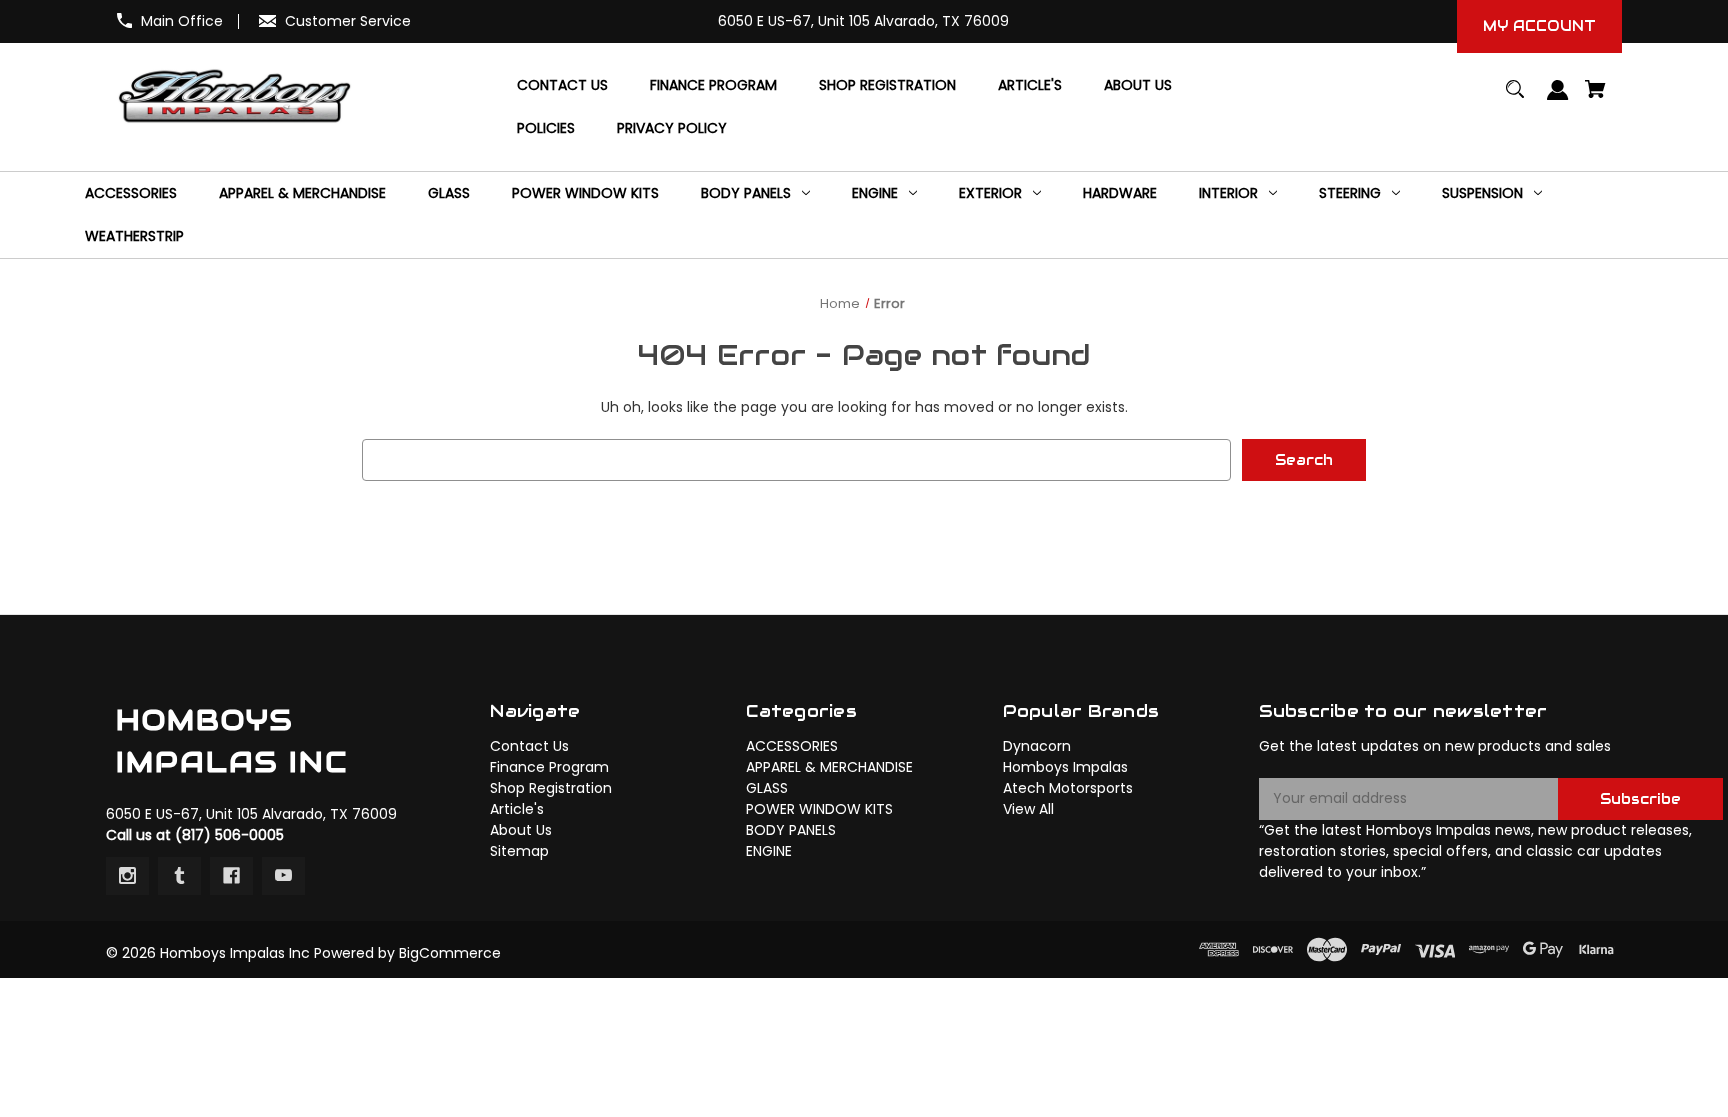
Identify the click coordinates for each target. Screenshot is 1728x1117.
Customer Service (348, 21)
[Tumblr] (179, 876)
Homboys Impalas (1065, 767)
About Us (521, 830)
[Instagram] (127, 876)
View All (1028, 809)
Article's (517, 809)
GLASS (767, 788)
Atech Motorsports (1068, 788)
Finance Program (549, 767)
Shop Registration (551, 788)
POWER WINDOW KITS (819, 809)
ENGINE (769, 851)
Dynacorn (1037, 746)
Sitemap (519, 851)
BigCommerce (450, 953)
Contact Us (529, 746)
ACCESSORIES (792, 746)
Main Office (182, 21)
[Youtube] (283, 876)
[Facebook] (231, 876)
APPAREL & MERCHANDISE (829, 767)
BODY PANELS (791, 830)
